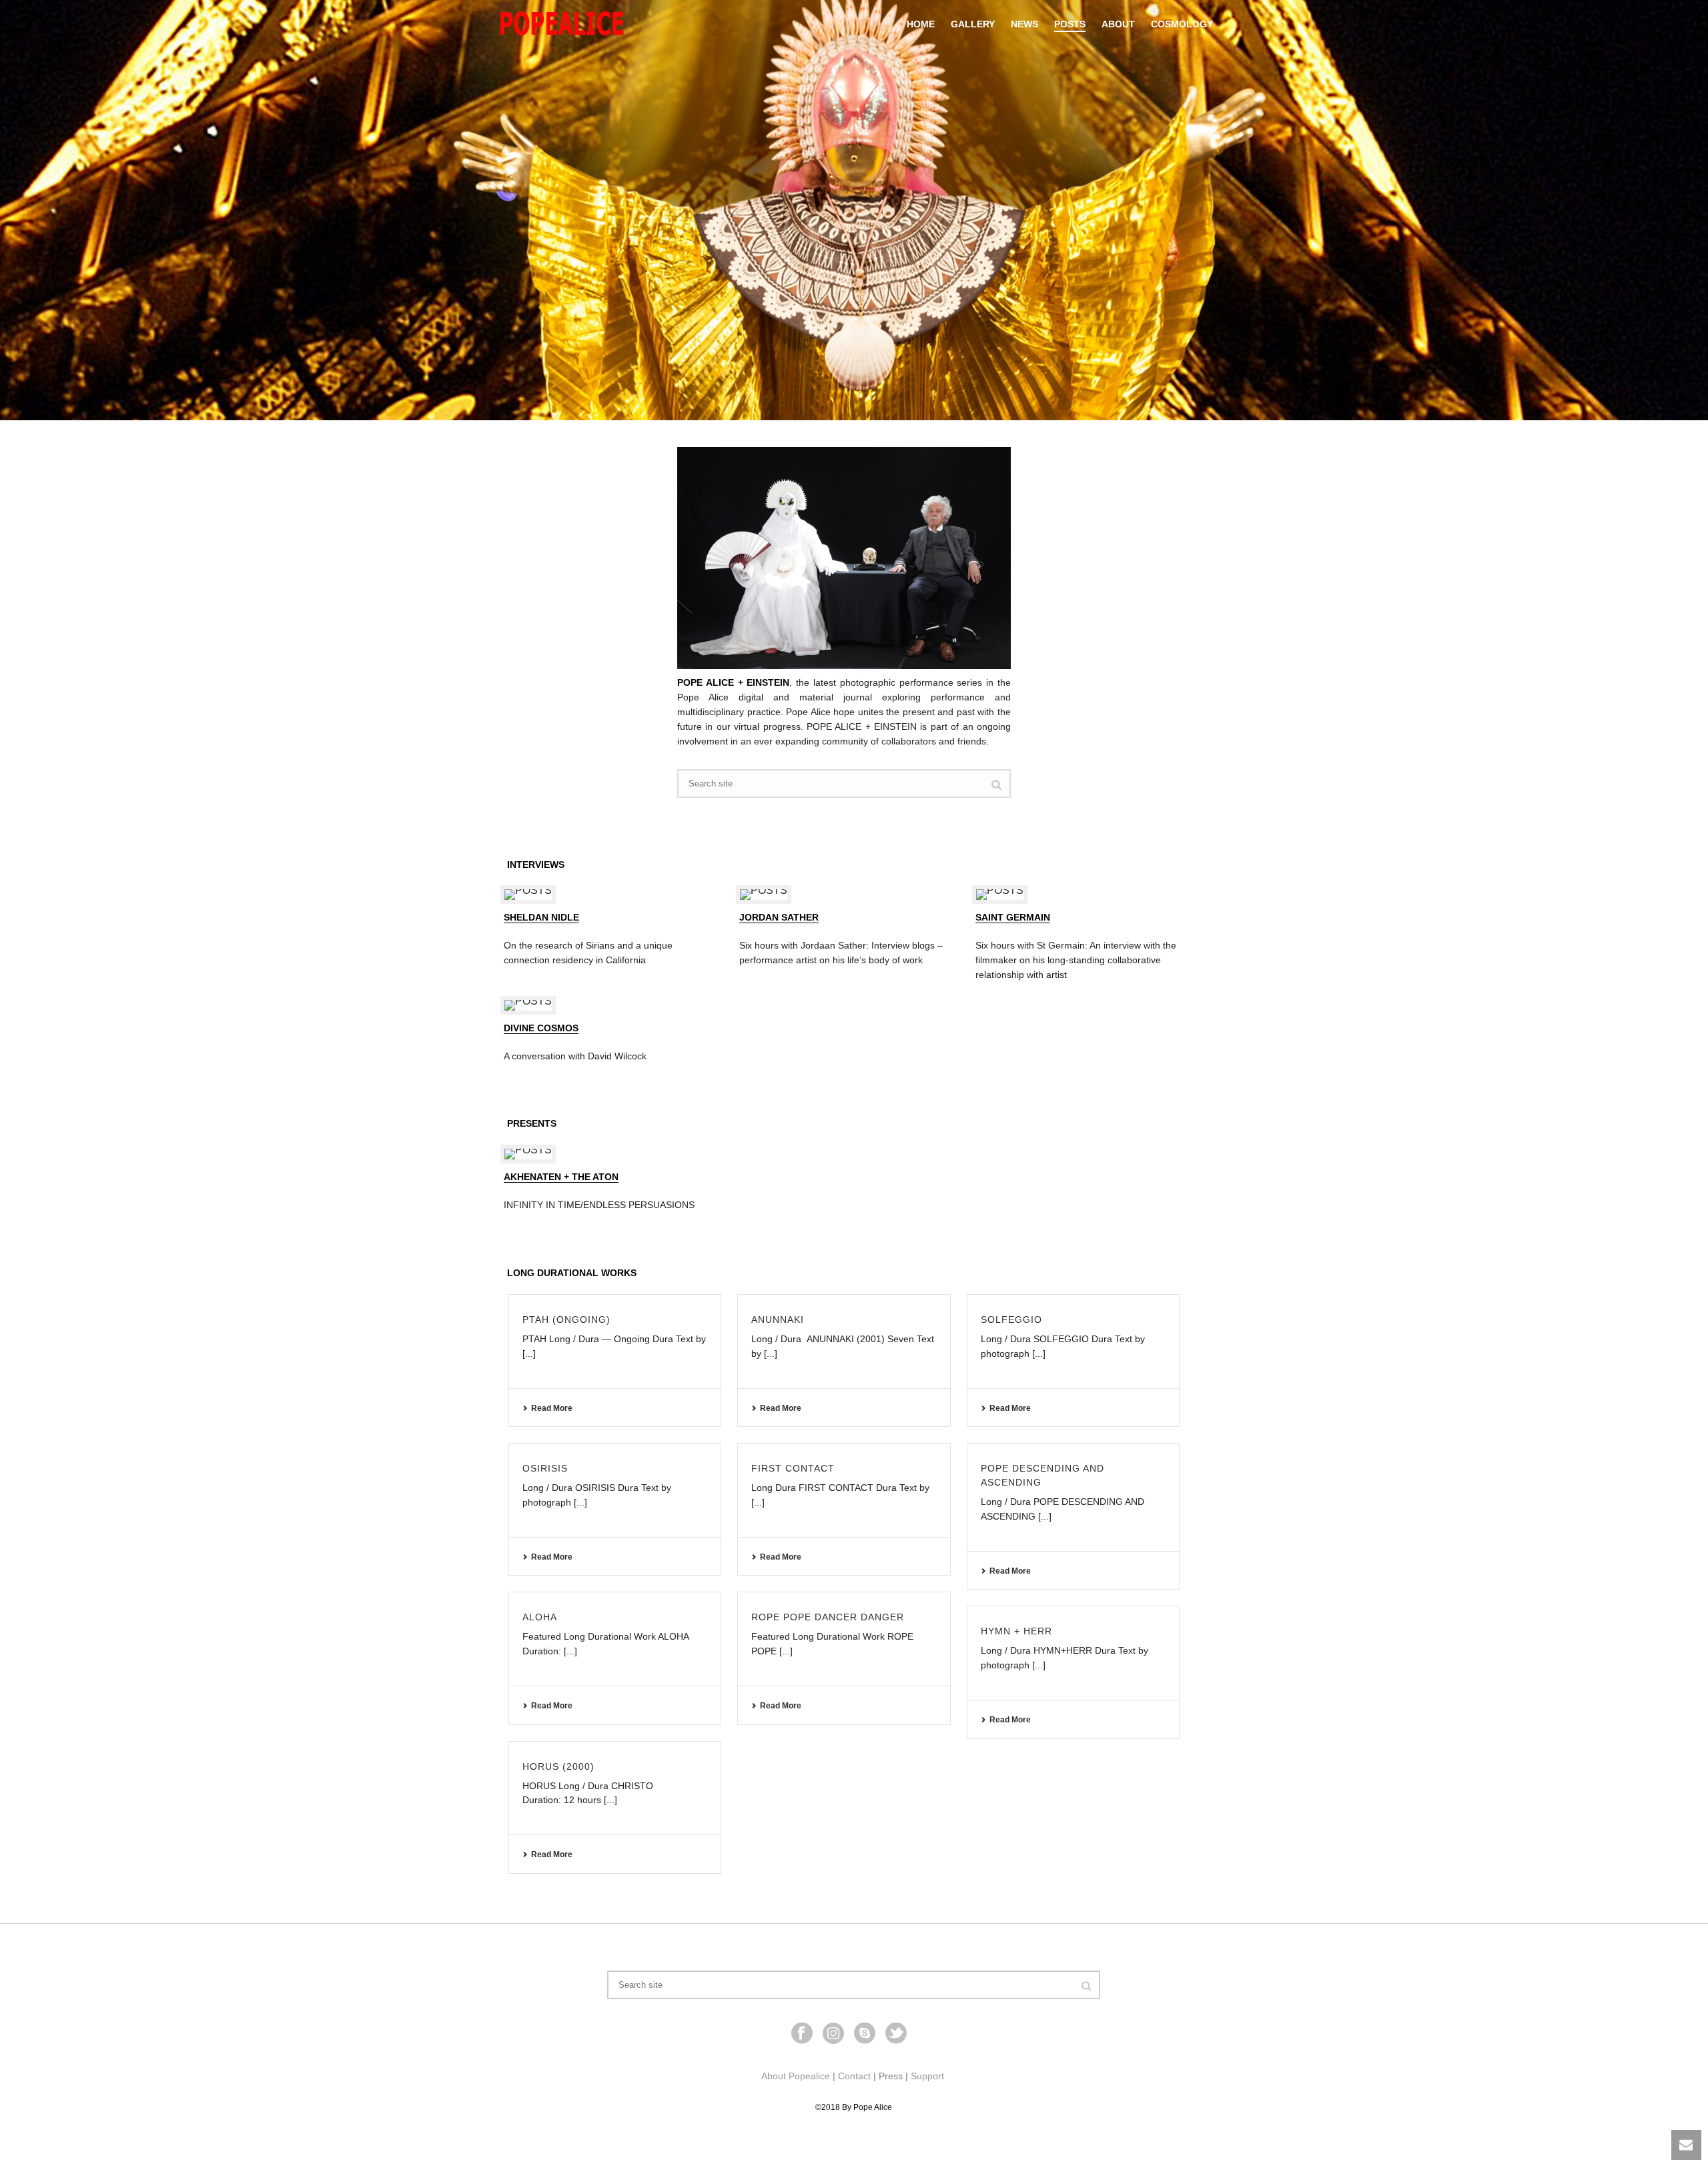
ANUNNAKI (778, 1319)
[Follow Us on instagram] (833, 2034)
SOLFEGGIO (1011, 1319)
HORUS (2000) (558, 1766)
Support (927, 2076)
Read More (552, 1408)
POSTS (1070, 24)
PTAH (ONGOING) (566, 1319)
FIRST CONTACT (793, 1468)
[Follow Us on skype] (865, 2034)
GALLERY (973, 24)
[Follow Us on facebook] (802, 2034)
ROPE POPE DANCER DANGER (828, 1617)
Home (921, 24)
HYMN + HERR (1016, 1631)
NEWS (1024, 24)
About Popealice (796, 2076)
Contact (854, 2076)
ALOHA (540, 1617)
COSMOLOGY (1182, 24)
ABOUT (1118, 24)
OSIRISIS (545, 1468)
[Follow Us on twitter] (896, 2034)
